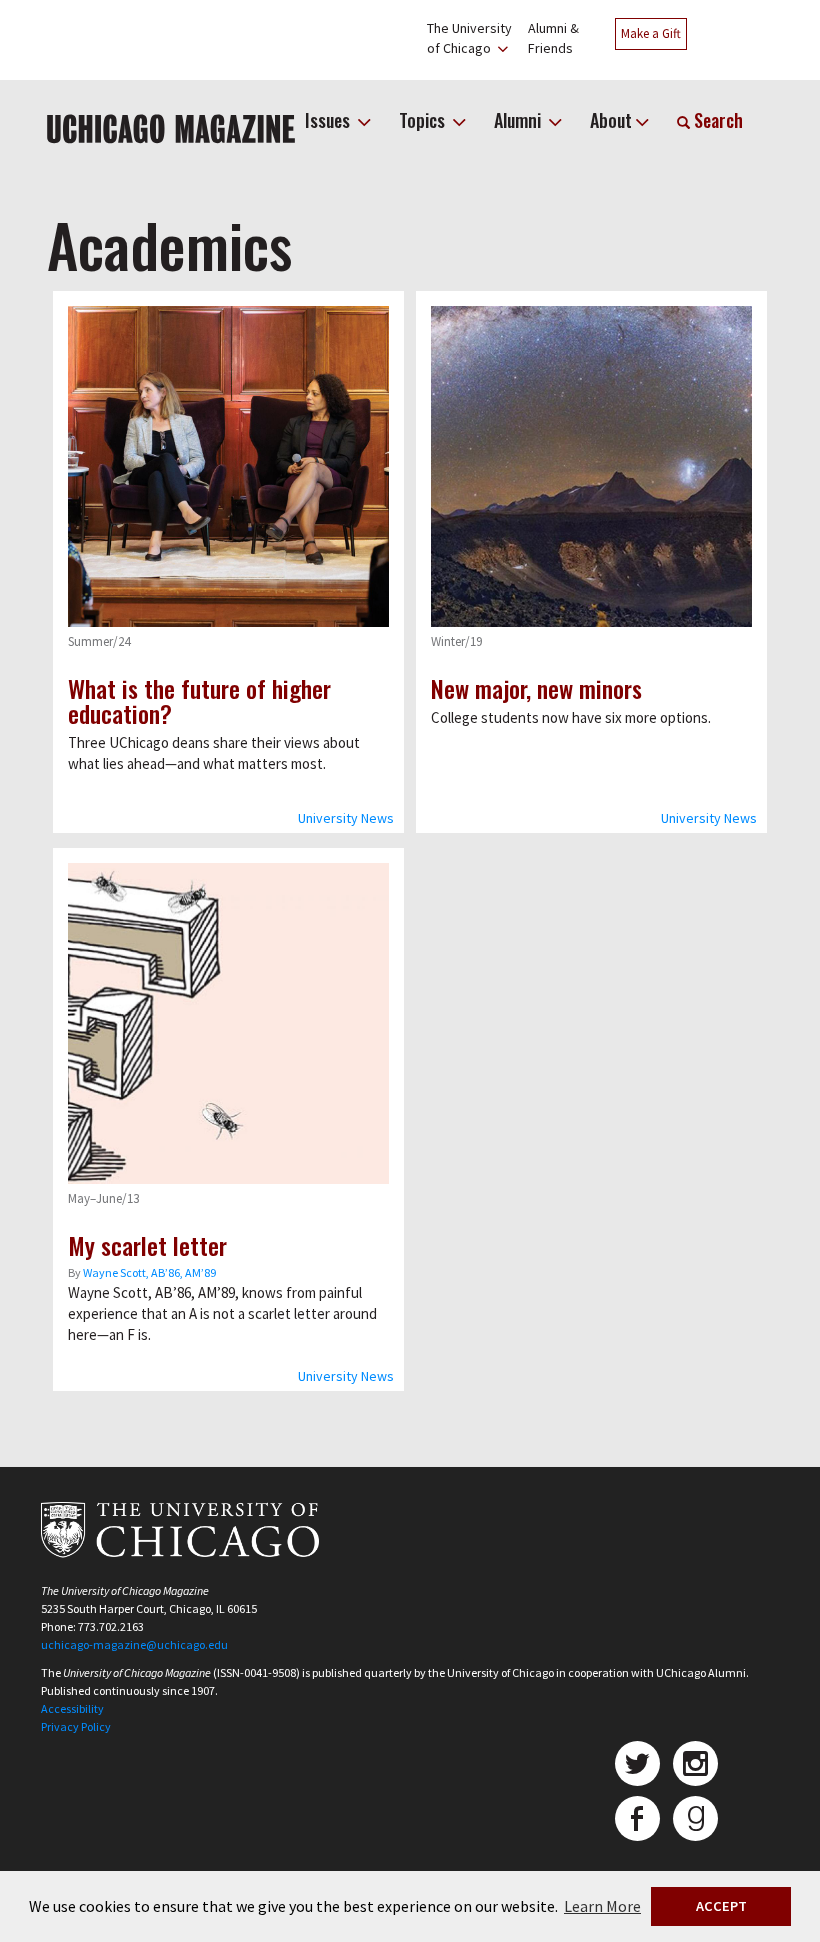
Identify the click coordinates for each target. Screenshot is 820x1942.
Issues (329, 120)
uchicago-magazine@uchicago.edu (134, 1644)
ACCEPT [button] (721, 1906)
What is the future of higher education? (199, 700)
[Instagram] (695, 1763)
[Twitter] (637, 1763)
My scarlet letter (147, 1245)
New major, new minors (536, 688)
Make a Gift (651, 33)
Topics (424, 120)
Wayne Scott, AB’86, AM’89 (149, 1272)
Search (716, 120)
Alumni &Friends (553, 38)
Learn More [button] (602, 1906)
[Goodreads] (695, 1818)
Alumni (519, 120)
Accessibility (72, 1708)
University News (346, 818)
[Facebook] (637, 1818)
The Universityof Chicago (469, 38)
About (611, 120)
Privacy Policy (76, 1726)
